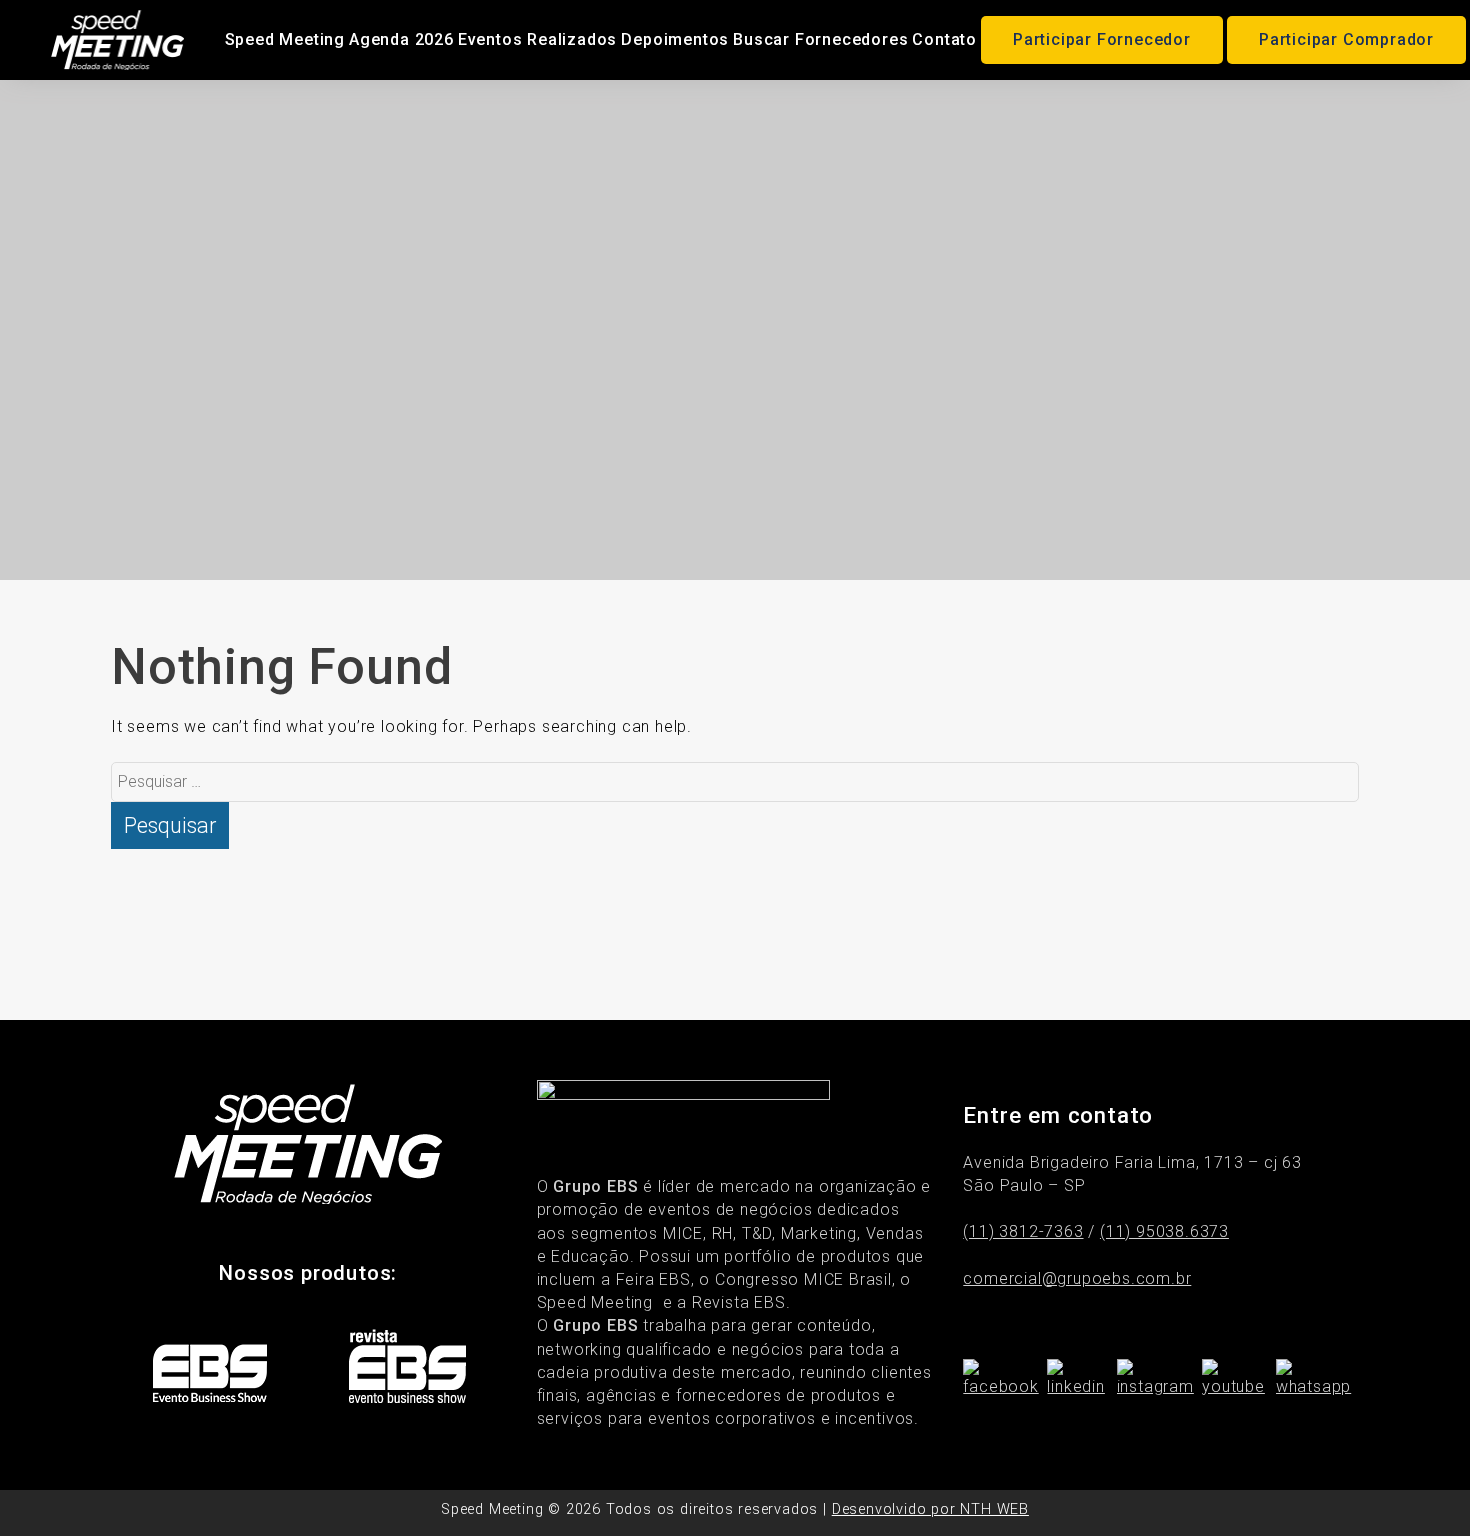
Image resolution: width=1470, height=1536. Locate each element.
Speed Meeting (285, 39)
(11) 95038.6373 (1164, 1231)
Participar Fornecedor (1102, 39)
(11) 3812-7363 (1023, 1231)
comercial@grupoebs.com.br (1077, 1278)
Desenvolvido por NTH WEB (930, 1509)
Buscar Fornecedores (820, 39)
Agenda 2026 (401, 39)
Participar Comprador (1346, 39)
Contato (944, 39)
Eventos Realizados (537, 39)
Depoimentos (675, 39)
